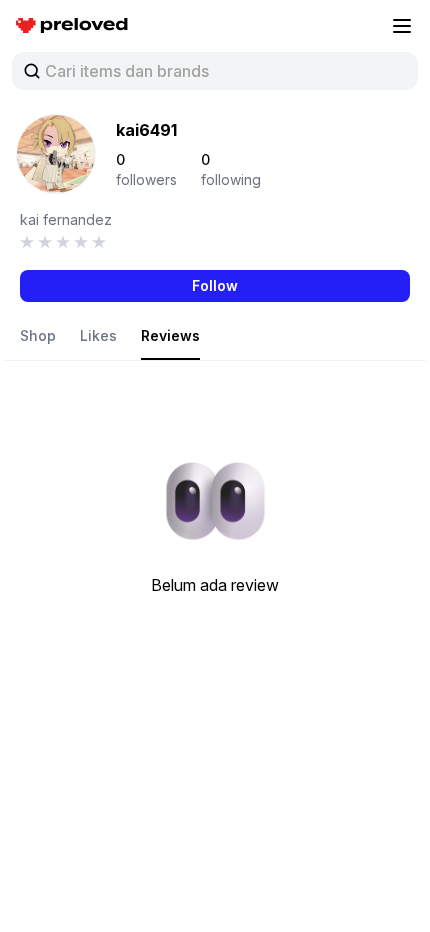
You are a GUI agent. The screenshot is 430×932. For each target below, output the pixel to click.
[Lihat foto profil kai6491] (56, 154)
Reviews (170, 335)
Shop (38, 335)
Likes (98, 335)
